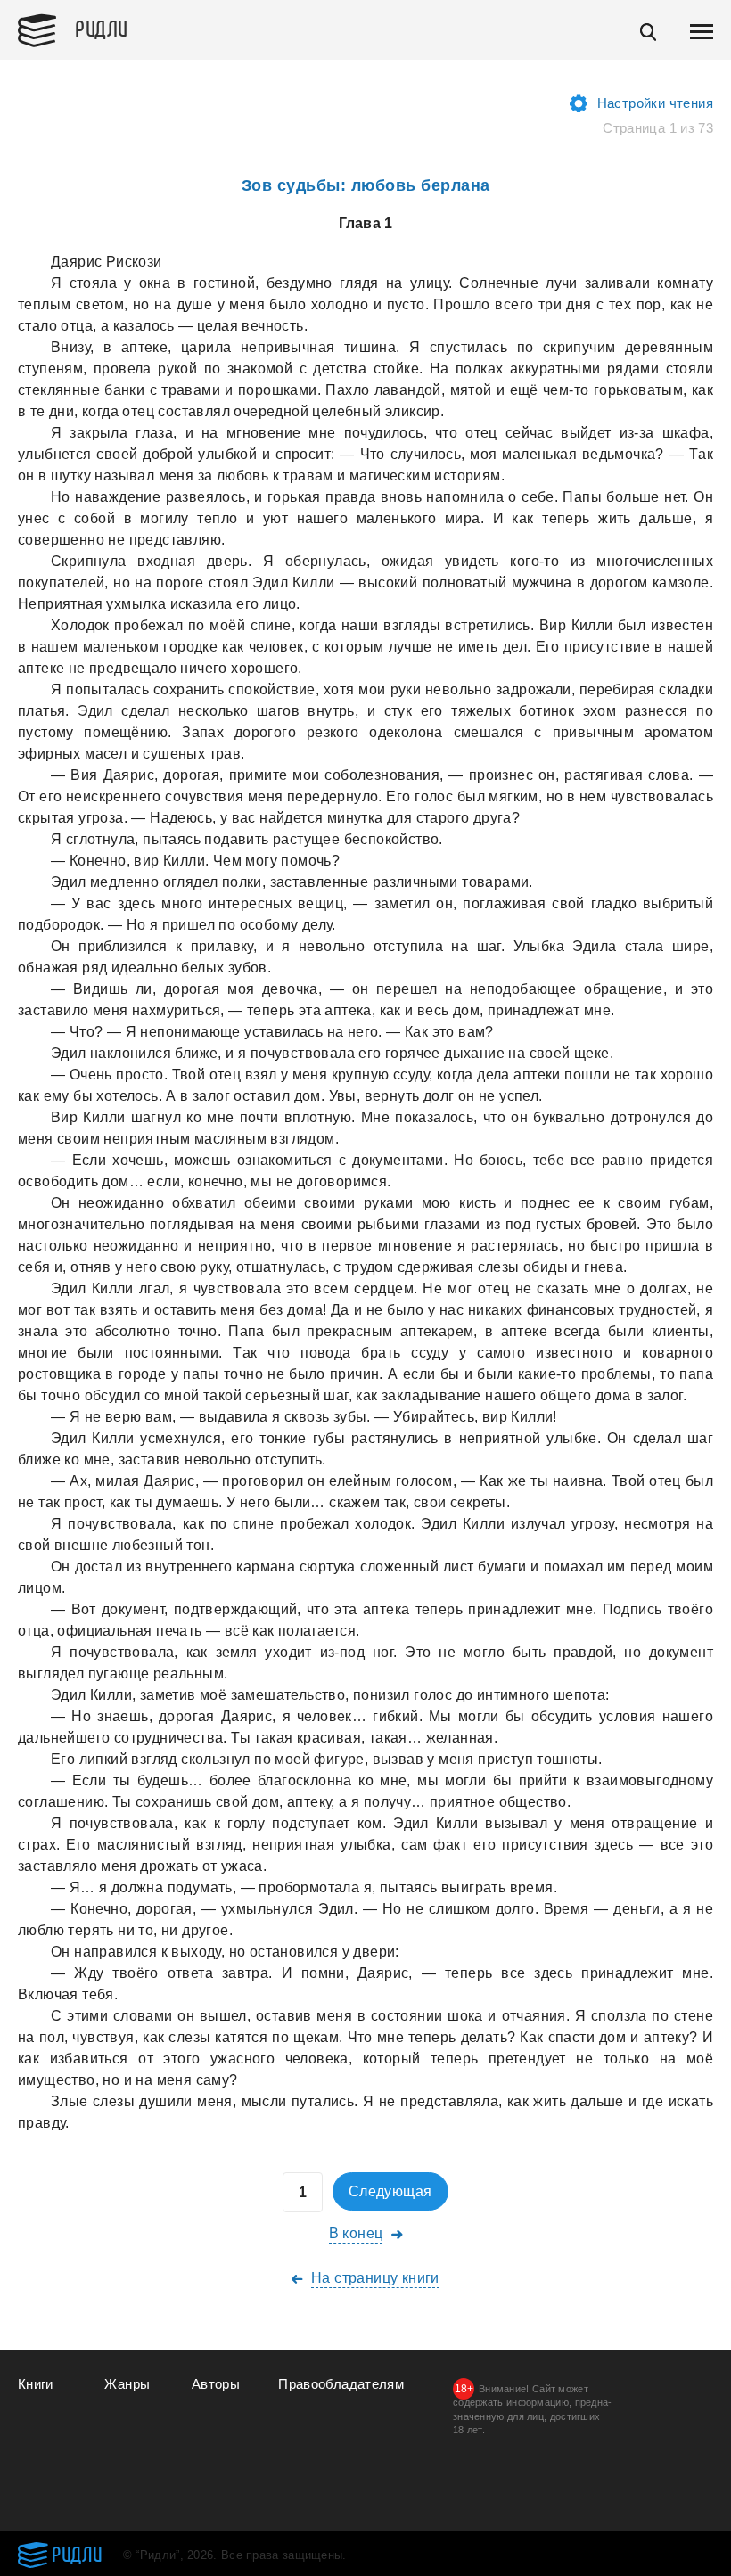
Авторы (216, 2384)
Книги (36, 2384)
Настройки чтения (655, 103)
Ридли (102, 28)
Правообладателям (341, 2384)
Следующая (390, 2191)
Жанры (127, 2384)
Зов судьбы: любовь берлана (366, 185)
